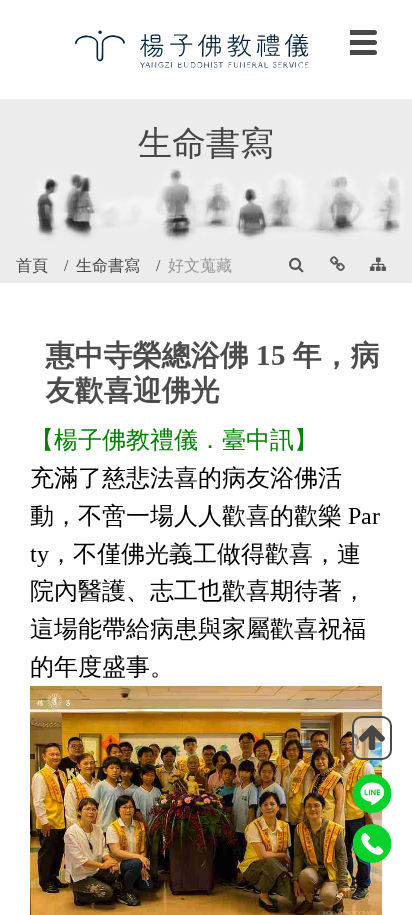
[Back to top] (372, 738)
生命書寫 (108, 265)
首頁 (32, 265)
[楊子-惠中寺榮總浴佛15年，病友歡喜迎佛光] (206, 47)
